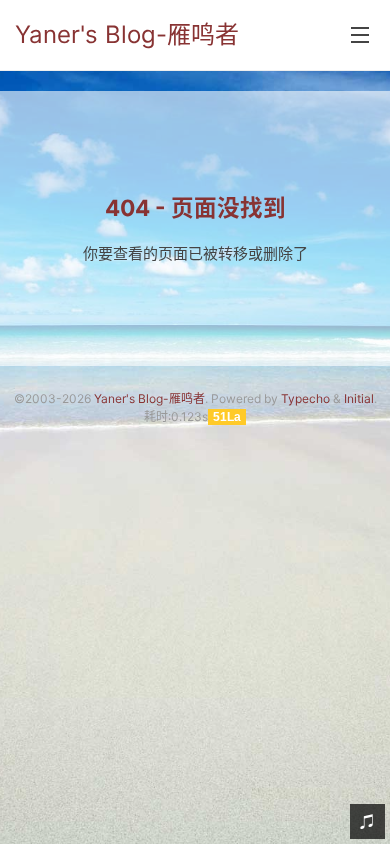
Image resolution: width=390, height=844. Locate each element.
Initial (359, 398)
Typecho (305, 398)
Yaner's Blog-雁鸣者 (127, 34)
